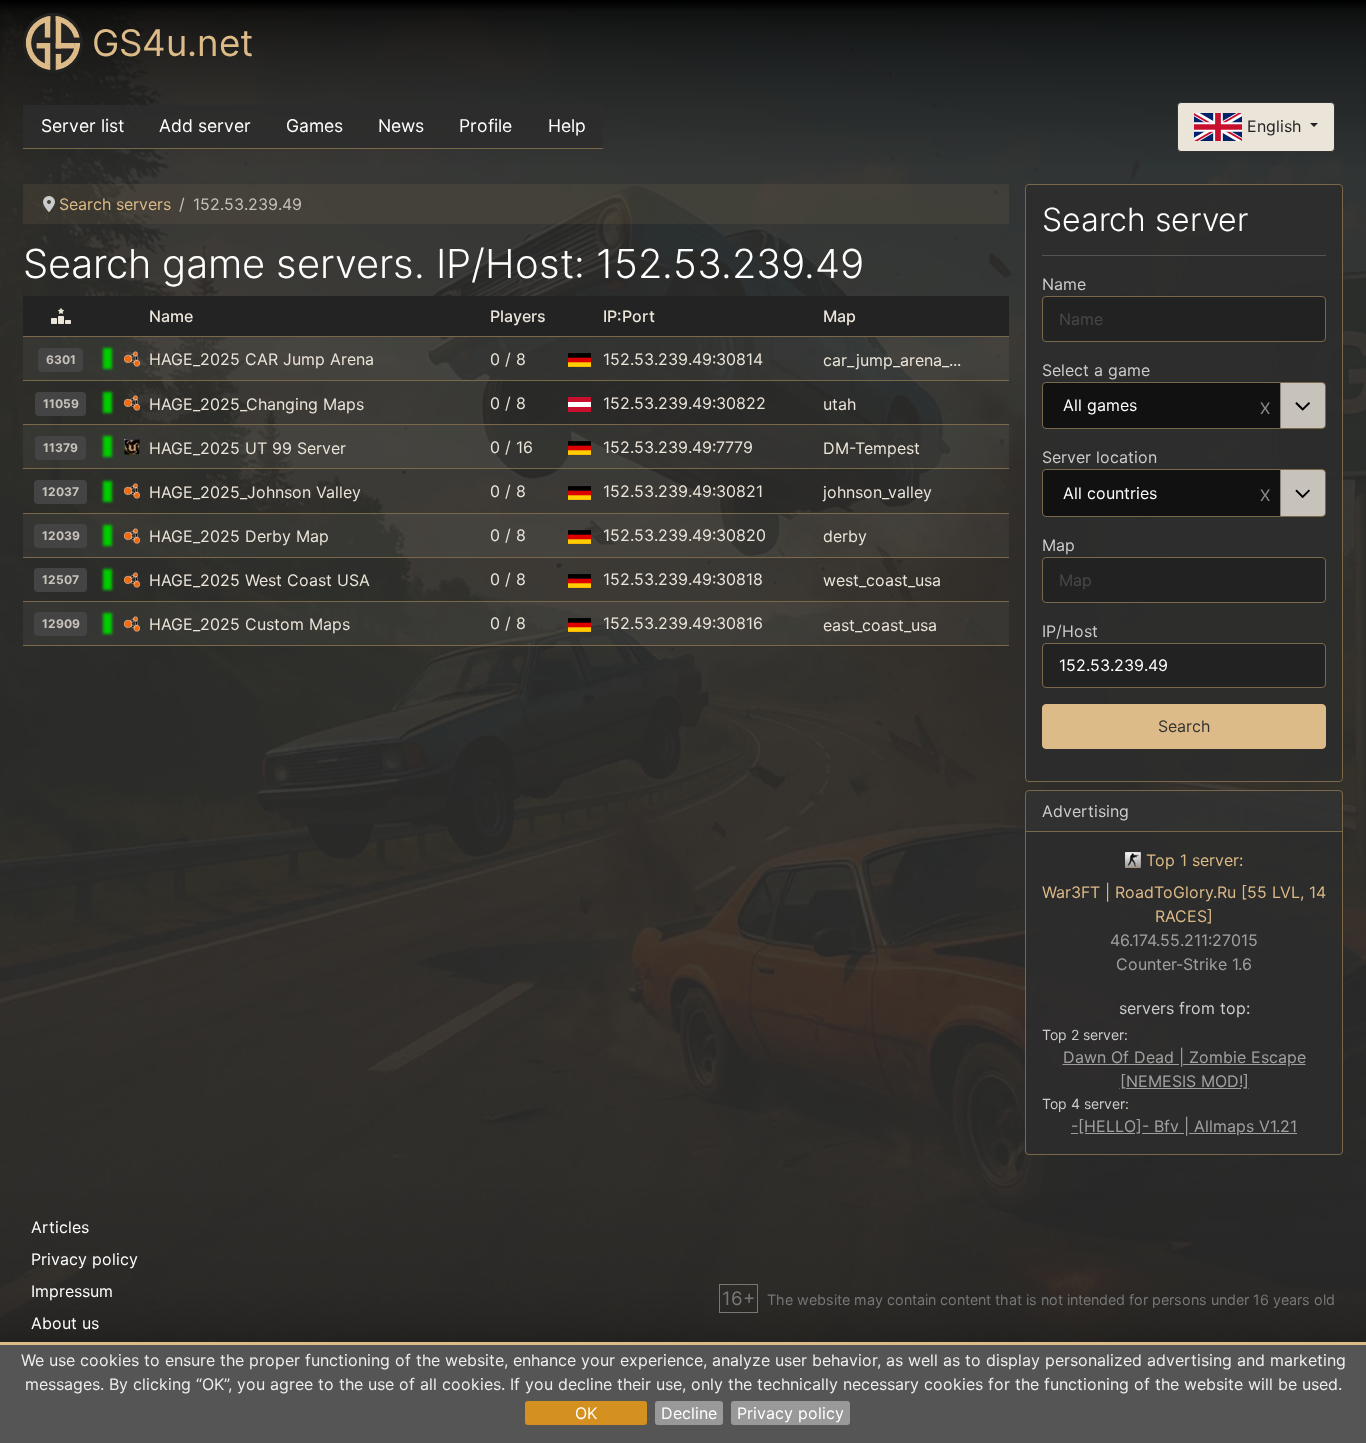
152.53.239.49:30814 (683, 359)
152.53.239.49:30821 (683, 491)
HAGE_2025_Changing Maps (256, 404)
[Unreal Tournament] (132, 448)
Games (314, 125)
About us (65, 1323)
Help (567, 125)
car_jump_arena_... (892, 359)
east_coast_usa (880, 624)
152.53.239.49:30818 (683, 579)
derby (845, 536)
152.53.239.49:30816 (683, 623)
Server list (82, 125)
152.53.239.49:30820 (684, 535)
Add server (205, 125)
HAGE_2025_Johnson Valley (255, 492)
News (401, 125)
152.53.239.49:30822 (684, 403)
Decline (689, 1413)
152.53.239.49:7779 (678, 447)
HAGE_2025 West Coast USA (259, 580)
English (1274, 125)
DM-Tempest (871, 448)
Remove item (1265, 406)
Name (1064, 284)
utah (839, 404)
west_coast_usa (882, 580)
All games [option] (1100, 406)
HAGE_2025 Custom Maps (249, 624)
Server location (1099, 457)
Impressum (72, 1291)
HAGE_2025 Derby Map (239, 536)
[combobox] (1184, 406)
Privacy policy (790, 1413)
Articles (60, 1227)
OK (586, 1413)
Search (1184, 726)
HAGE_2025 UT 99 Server (247, 448)
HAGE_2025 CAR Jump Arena (261, 359)
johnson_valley (877, 492)
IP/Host (1070, 631)
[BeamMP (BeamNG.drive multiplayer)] (132, 359)
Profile (485, 125)
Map (1058, 545)
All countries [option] (1110, 494)
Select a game (1096, 370)
